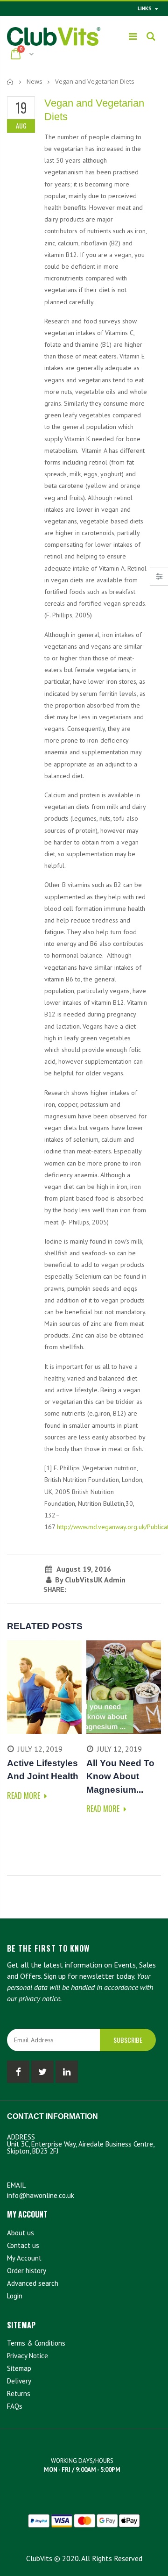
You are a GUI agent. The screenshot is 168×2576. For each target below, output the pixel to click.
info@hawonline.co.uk (41, 2195)
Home (10, 82)
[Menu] (133, 36)
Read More (24, 1796)
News (35, 81)
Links (145, 8)
